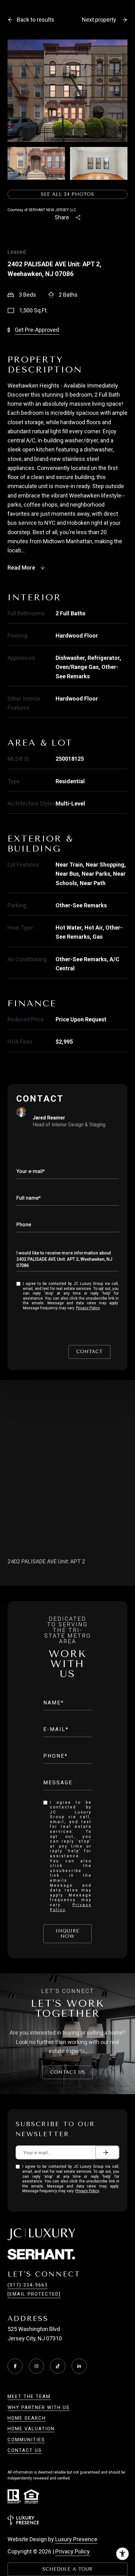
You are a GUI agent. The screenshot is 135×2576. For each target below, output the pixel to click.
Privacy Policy (88, 1308)
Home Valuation (31, 2429)
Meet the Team (29, 2396)
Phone (24, 1225)
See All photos (67, 194)
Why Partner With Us (39, 2407)
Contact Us (68, 2072)
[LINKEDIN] (79, 2366)
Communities (26, 2440)
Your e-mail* (31, 1171)
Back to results (36, 20)
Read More (21, 568)
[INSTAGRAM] (36, 2366)
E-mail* (56, 1729)
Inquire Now (67, 1934)
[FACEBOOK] (15, 2366)
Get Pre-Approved (37, 330)
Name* (54, 1703)
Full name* (29, 1198)
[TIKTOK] (58, 2366)
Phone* (56, 1756)
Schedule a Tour (67, 2569)
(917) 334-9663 (28, 2285)
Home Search (27, 2418)
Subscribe (107, 2152)
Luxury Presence (76, 2539)
